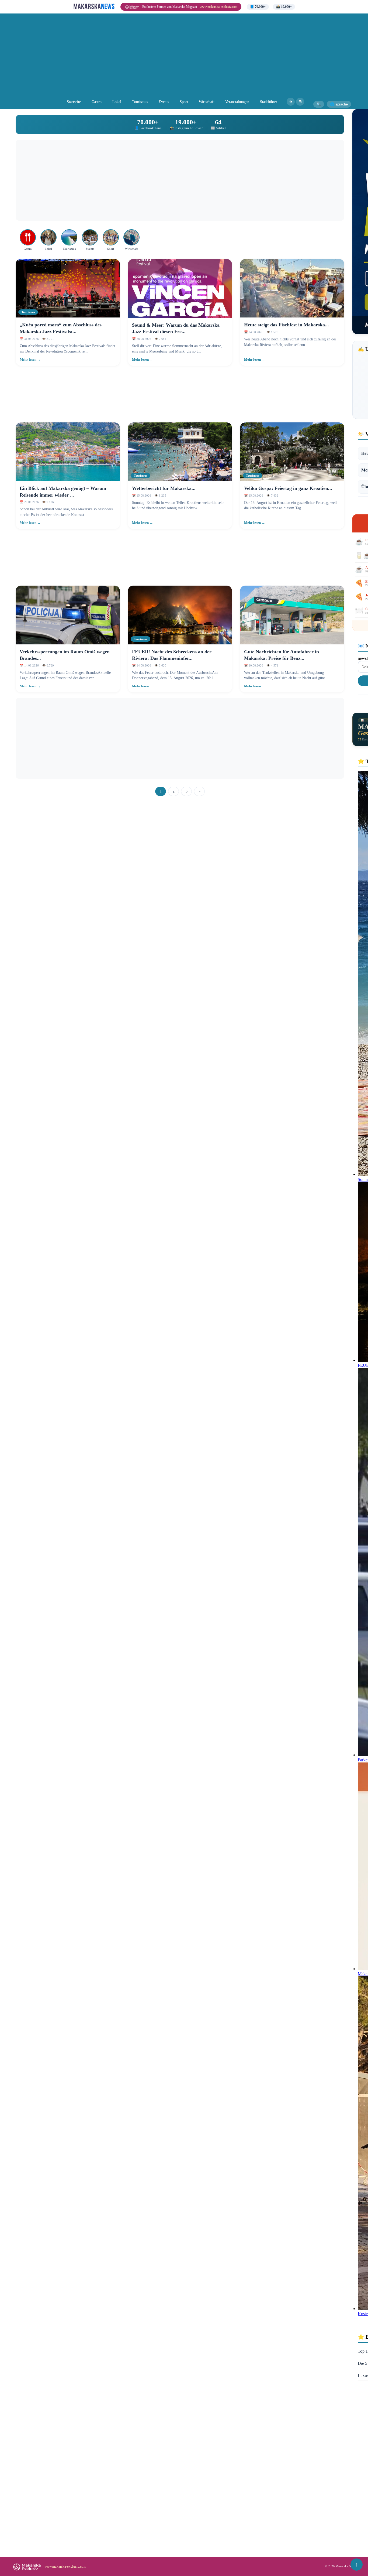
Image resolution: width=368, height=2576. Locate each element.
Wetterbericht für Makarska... (164, 488)
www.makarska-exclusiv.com (65, 2566)
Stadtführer (269, 102)
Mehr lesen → (30, 360)
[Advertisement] (184, 57)
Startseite (74, 102)
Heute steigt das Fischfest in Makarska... (287, 325)
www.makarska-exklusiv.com (218, 7)
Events (164, 102)
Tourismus (140, 102)
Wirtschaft (207, 102)
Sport (184, 102)
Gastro (97, 102)
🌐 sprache (339, 104)
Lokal (117, 102)
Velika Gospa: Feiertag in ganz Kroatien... (288, 488)
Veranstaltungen (237, 102)
